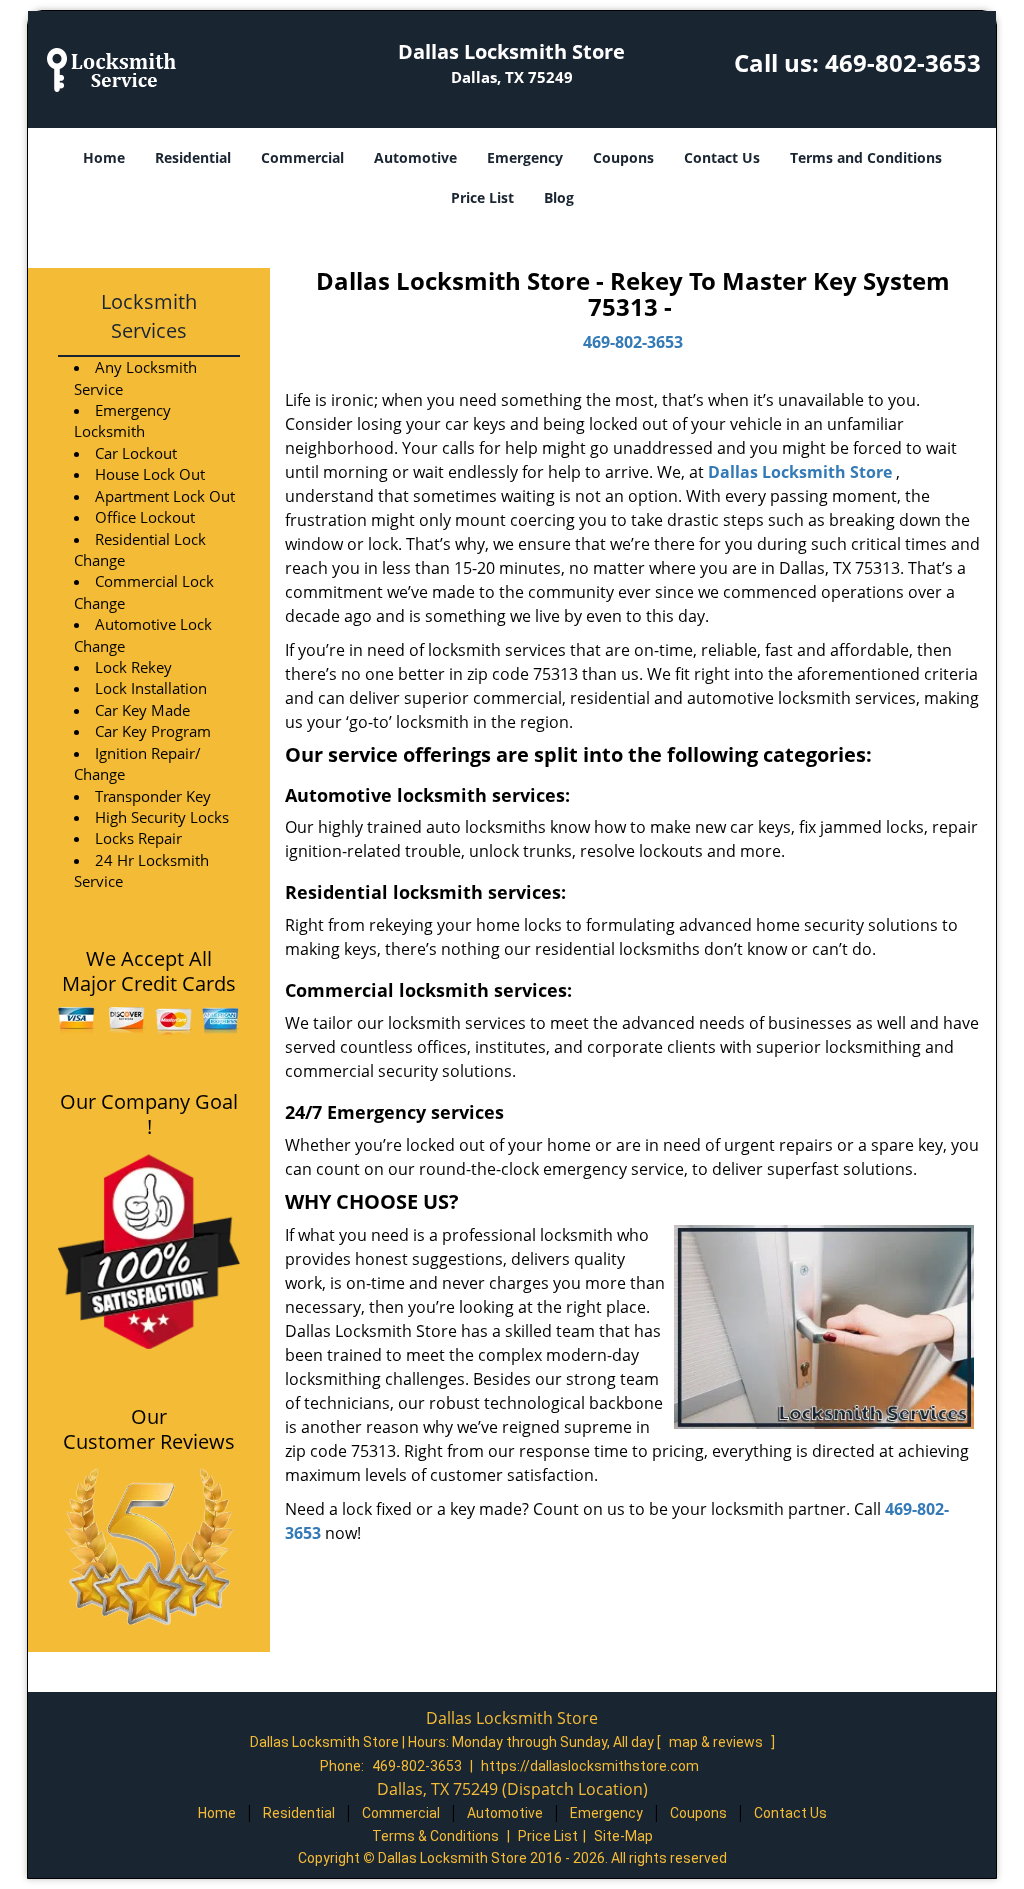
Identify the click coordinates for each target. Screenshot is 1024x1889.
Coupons (623, 157)
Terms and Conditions (866, 157)
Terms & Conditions (435, 1836)
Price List (482, 197)
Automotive (415, 157)
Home (104, 157)
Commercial (302, 157)
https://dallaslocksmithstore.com (590, 1766)
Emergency (525, 157)
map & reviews (717, 1742)
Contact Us (722, 157)
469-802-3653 (903, 62)
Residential (193, 157)
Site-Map (623, 1836)
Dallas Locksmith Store (800, 472)
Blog (559, 197)
